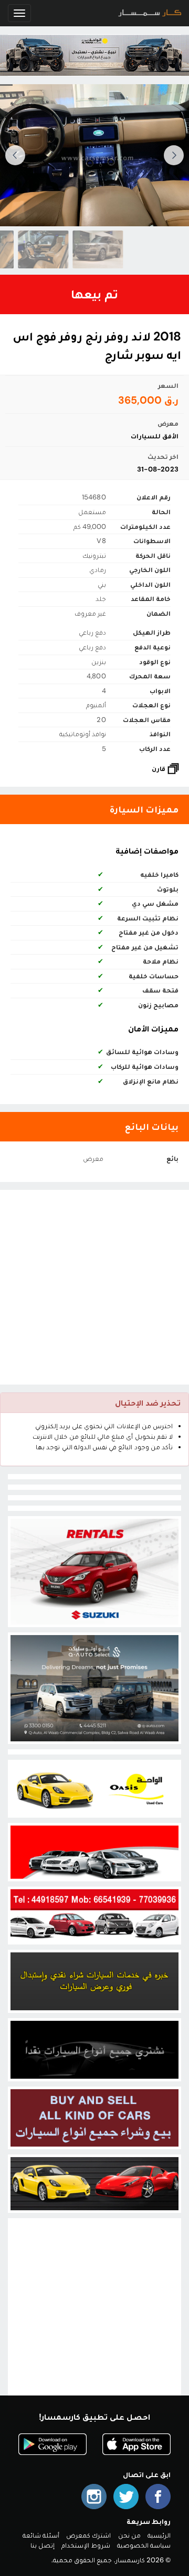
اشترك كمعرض (88, 2535)
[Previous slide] (174, 155)
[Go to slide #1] (65, 249)
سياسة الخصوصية (144, 2545)
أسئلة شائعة (41, 2535)
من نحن (129, 2535)
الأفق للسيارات (155, 436)
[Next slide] (15, 155)
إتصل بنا (43, 2545)
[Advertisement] (94, 1287)
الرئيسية (159, 2535)
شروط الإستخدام (86, 2545)
